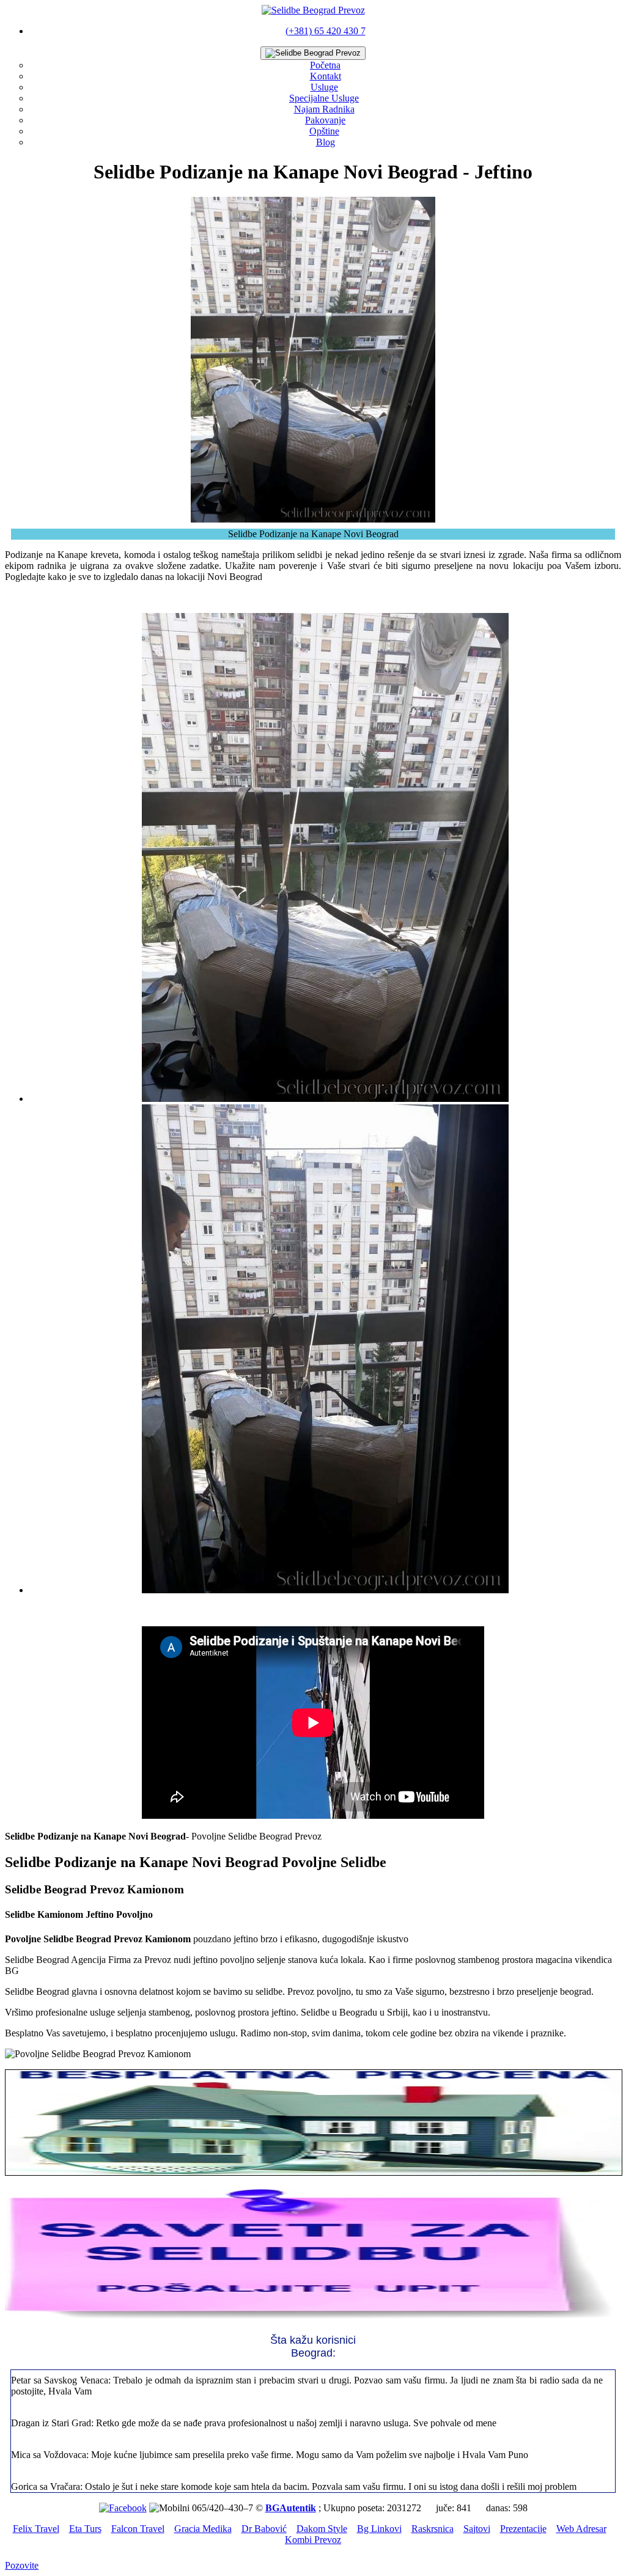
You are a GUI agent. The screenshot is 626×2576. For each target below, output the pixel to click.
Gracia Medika (203, 2529)
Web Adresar (581, 2529)
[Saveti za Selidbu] (313, 2318)
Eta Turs (85, 2529)
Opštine (324, 131)
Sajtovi (477, 2529)
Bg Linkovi (379, 2529)
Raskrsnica (433, 2529)
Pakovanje (325, 120)
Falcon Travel (138, 2529)
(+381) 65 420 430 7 (326, 31)
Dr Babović (264, 2529)
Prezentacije (523, 2529)
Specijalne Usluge (324, 98)
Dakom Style (322, 2529)
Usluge (324, 87)
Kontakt (326, 76)
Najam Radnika (324, 109)
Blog (326, 142)
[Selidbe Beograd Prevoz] (313, 10)
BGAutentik (291, 2508)
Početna (325, 65)
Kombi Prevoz (313, 2540)
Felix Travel (36, 2529)
